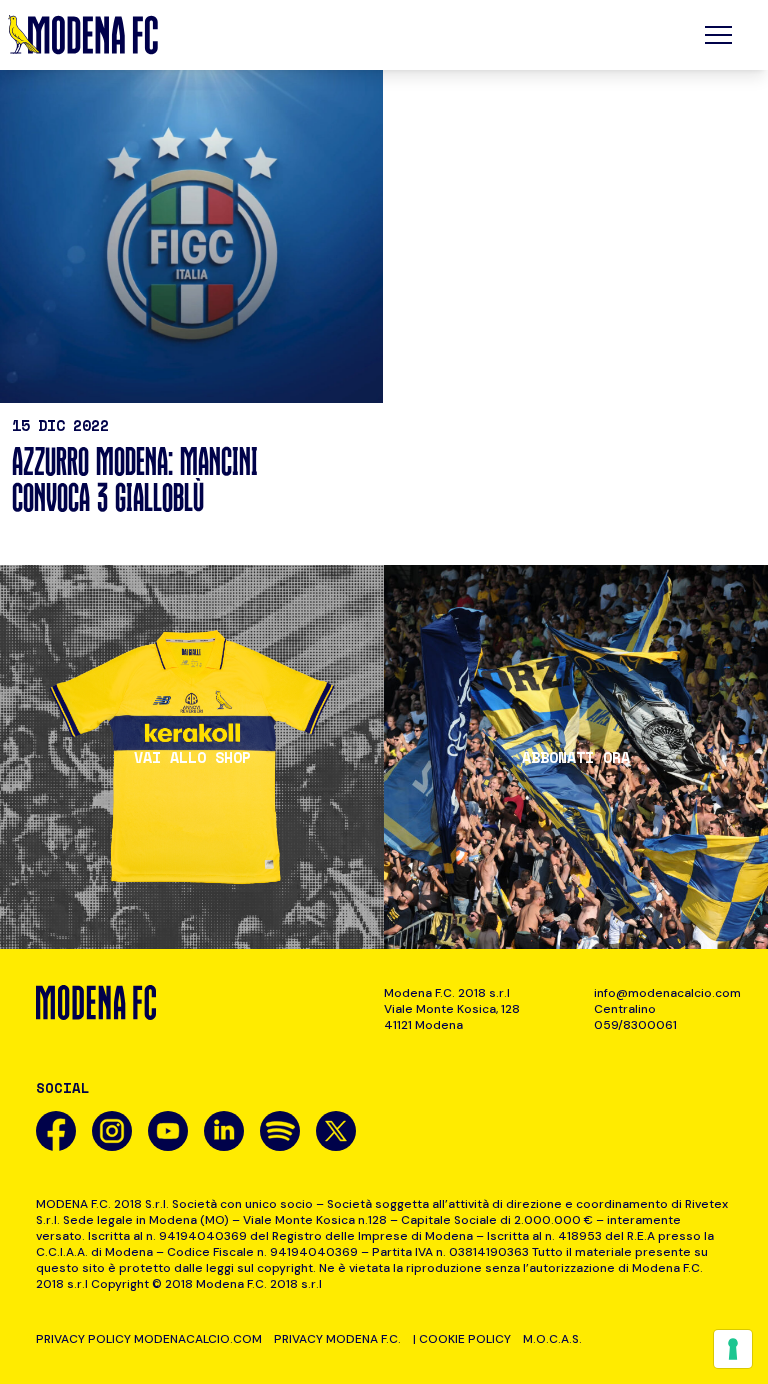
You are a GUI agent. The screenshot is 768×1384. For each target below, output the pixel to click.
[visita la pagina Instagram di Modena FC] (112, 1131)
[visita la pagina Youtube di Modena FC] (168, 1131)
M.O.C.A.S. (552, 1339)
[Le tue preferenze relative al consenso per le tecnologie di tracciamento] (733, 1349)
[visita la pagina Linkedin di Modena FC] (224, 1131)
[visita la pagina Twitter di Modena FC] (336, 1131)
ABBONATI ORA (576, 757)
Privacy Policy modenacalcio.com (149, 1339)
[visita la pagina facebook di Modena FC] (56, 1131)
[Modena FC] (83, 35)
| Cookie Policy (462, 1339)
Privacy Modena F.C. (337, 1339)
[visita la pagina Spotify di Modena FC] (280, 1131)
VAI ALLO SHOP (192, 757)
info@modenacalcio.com (663, 993)
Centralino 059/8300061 (635, 1017)
